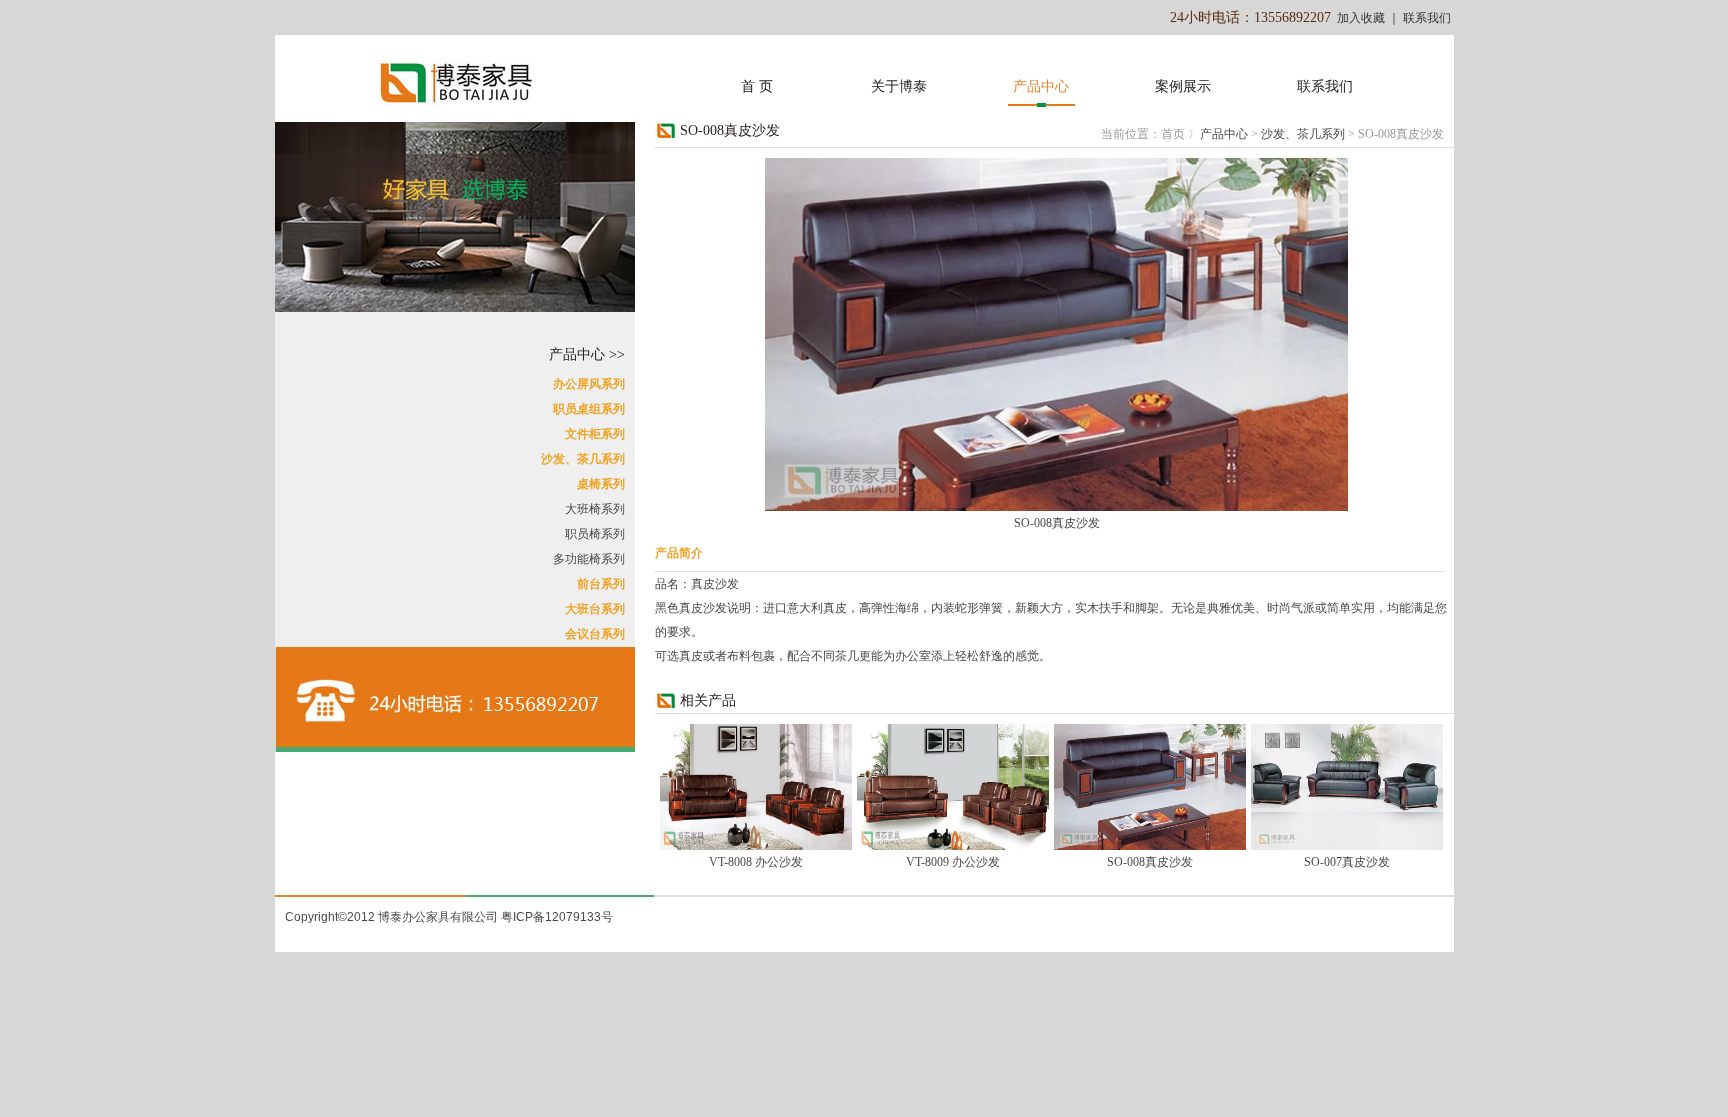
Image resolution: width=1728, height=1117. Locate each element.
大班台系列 (595, 609)
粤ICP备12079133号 (557, 917)
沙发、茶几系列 (583, 459)
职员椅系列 (595, 534)
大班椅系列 (595, 509)
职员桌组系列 (589, 409)
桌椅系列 (601, 484)
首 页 (757, 86)
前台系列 (601, 584)
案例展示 (1183, 86)
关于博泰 (899, 86)
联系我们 (1427, 18)
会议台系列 (595, 634)
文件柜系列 (595, 434)
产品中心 (1041, 86)
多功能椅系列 (589, 559)
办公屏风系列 (589, 384)
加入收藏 (1361, 18)
